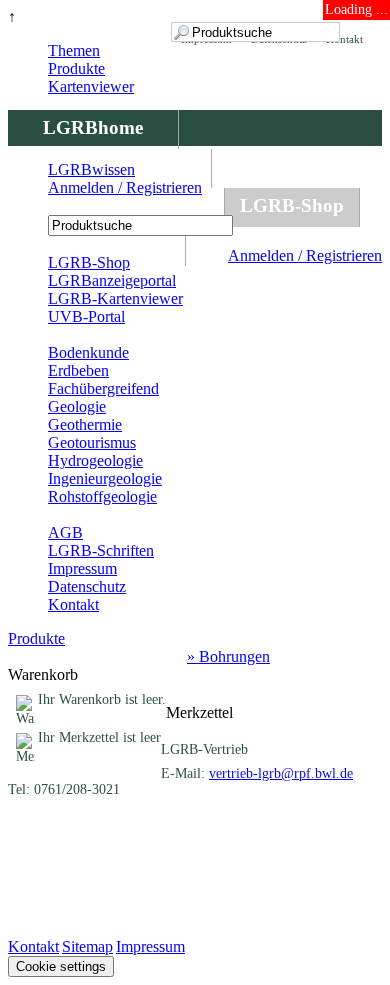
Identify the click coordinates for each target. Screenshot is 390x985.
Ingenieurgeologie (105, 478)
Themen (74, 50)
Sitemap (87, 946)
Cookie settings (61, 966)
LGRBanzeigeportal (112, 280)
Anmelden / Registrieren (305, 255)
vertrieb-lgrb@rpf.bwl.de (281, 773)
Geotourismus (92, 442)
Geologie (77, 406)
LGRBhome (93, 127)
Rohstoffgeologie (102, 496)
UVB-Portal (86, 316)
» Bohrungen (228, 656)
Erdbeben (78, 370)
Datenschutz (87, 586)
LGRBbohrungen (116, 205)
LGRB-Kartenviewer (115, 298)
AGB (65, 532)
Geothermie (85, 424)
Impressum (82, 568)
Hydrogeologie (95, 460)
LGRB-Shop (292, 205)
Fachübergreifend (103, 388)
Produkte (76, 68)
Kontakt (73, 604)
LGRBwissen (91, 169)
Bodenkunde (88, 352)
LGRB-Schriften (101, 550)
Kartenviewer (91, 86)
